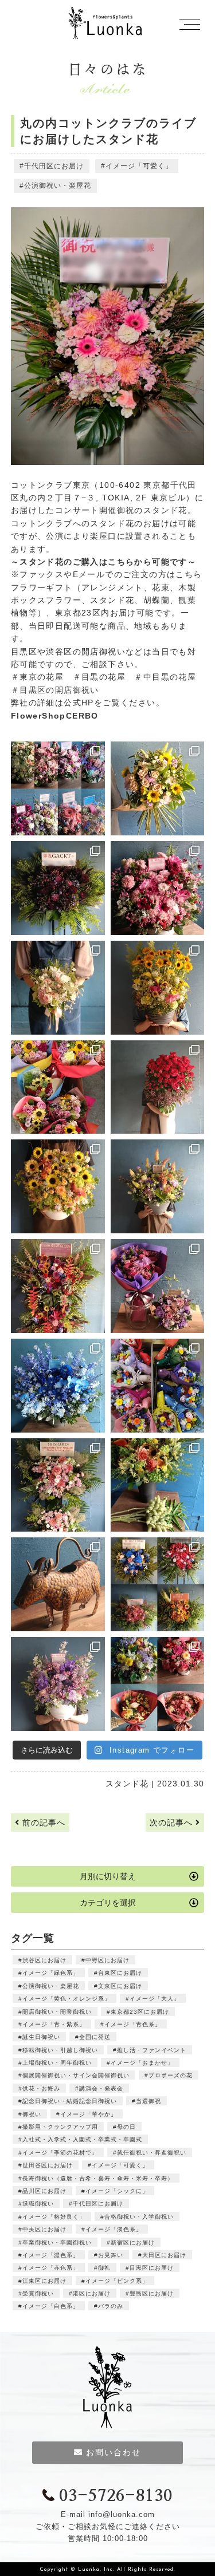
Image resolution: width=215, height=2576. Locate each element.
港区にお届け (92, 2293)
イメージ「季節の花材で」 (60, 2153)
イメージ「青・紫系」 (54, 2024)
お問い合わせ (114, 2452)
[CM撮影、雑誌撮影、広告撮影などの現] (158, 1286)
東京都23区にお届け (140, 2012)
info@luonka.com (122, 2514)
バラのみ (111, 2306)
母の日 (126, 2127)
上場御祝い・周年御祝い (57, 2063)
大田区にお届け (164, 2255)
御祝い (32, 2114)
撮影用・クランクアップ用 (60, 2127)
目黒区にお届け (152, 2268)
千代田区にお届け (54, 166)
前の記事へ (42, 1822)
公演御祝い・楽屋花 (58, 186)
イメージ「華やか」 (89, 2114)
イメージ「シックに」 (117, 2191)
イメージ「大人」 (155, 1999)
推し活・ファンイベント (152, 2050)
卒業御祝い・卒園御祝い (57, 2242)
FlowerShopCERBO (55, 716)
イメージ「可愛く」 (139, 166)
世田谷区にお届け (48, 2165)
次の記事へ (173, 1822)
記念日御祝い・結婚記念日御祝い (70, 2101)
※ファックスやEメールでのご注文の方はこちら (107, 574)
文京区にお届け (120, 1986)
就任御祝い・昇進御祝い (152, 2153)
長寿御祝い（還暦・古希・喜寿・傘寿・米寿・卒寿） (98, 2178)
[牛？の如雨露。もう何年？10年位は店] (58, 1584)
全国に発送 (95, 2037)
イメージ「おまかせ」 (142, 2063)
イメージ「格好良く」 (54, 2217)
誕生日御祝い (41, 2037)
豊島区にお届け (152, 2293)
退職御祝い (38, 2204)
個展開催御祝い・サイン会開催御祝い (76, 2075)
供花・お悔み (41, 2088)
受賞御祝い (38, 2293)
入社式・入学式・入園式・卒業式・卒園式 (82, 2139)
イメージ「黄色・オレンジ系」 (67, 1999)
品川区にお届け (44, 2191)
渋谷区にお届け (44, 1960)
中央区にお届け (44, 2229)
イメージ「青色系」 (133, 2024)
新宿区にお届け (133, 2242)
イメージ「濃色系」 (51, 2255)
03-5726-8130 (116, 2496)
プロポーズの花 (171, 2075)
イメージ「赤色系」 (51, 2268)
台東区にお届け (120, 1973)
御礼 (104, 2268)
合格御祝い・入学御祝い (139, 2217)
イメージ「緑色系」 (51, 1973)
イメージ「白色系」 (51, 2306)
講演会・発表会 (101, 2088)
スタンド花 (127, 1784)
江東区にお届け (44, 2281)
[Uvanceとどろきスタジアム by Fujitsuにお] (58, 1485)
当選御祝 (148, 2101)
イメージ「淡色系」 (114, 2229)
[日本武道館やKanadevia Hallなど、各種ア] (158, 1584)
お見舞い (111, 2255)
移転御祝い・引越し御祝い (60, 2050)
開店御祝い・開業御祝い (57, 2012)
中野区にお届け (107, 1960)
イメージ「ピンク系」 (117, 2281)
